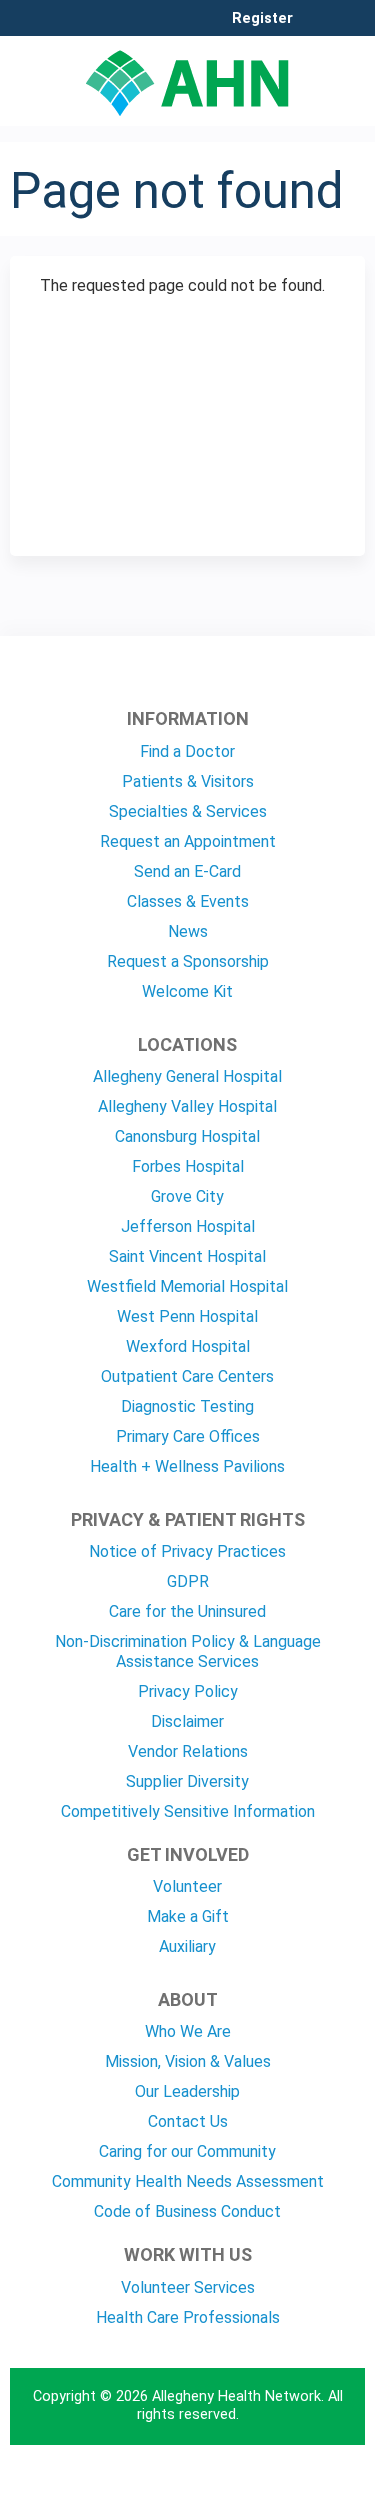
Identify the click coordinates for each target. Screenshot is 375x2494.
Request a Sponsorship (188, 961)
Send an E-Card (187, 871)
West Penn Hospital (187, 1316)
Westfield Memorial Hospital (187, 1286)
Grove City (187, 1196)
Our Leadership (187, 2091)
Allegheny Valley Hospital (187, 1106)
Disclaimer (187, 1721)
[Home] (187, 76)
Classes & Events (188, 901)
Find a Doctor (187, 751)
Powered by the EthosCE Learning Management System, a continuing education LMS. (294, 2479)
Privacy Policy (188, 1691)
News (188, 931)
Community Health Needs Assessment (188, 2181)
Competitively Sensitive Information (188, 1811)
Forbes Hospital (188, 1166)
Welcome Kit (187, 991)
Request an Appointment (188, 841)
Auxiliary (187, 1946)
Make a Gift (188, 1916)
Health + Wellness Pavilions (187, 1466)
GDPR (188, 1581)
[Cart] (316, 29)
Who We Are (188, 2031)
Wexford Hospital (188, 1346)
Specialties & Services (188, 811)
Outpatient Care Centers (187, 1376)
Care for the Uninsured (187, 1611)
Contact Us (188, 2121)
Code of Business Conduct (187, 2211)
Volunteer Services (188, 2287)
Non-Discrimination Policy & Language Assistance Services (188, 1651)
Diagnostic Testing (187, 1406)
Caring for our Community (187, 2151)
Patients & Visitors (188, 781)
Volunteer (187, 1886)
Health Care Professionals (188, 2317)
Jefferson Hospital (188, 1226)
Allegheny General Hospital (187, 1076)
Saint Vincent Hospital (187, 1256)
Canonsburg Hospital (187, 1136)
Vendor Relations (188, 1751)
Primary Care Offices (188, 1436)
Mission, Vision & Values (188, 2061)
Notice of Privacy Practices (187, 1551)
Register (262, 19)
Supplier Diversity (187, 1781)
